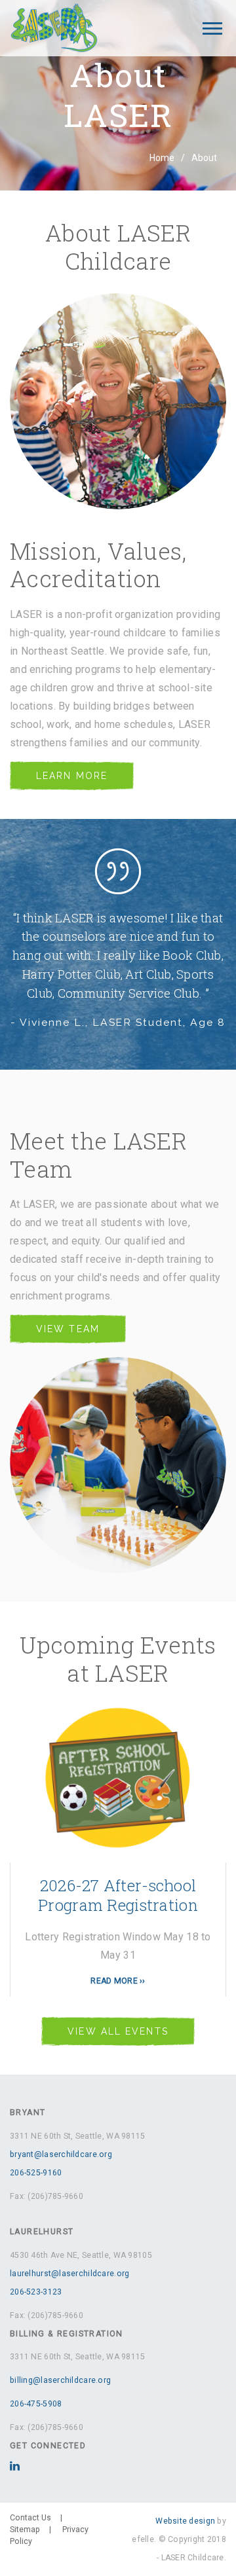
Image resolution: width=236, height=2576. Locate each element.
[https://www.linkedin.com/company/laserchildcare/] (15, 2467)
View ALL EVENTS (118, 2031)
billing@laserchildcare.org (60, 2380)
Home (162, 158)
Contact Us (30, 2518)
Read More (114, 1981)
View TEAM (68, 1329)
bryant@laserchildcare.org (61, 2154)
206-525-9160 (36, 2173)
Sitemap (25, 2530)
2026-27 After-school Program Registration (118, 1895)
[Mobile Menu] (212, 28)
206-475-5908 (36, 2404)
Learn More (72, 776)
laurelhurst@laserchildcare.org (69, 2274)
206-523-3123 (36, 2292)
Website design (185, 2521)
